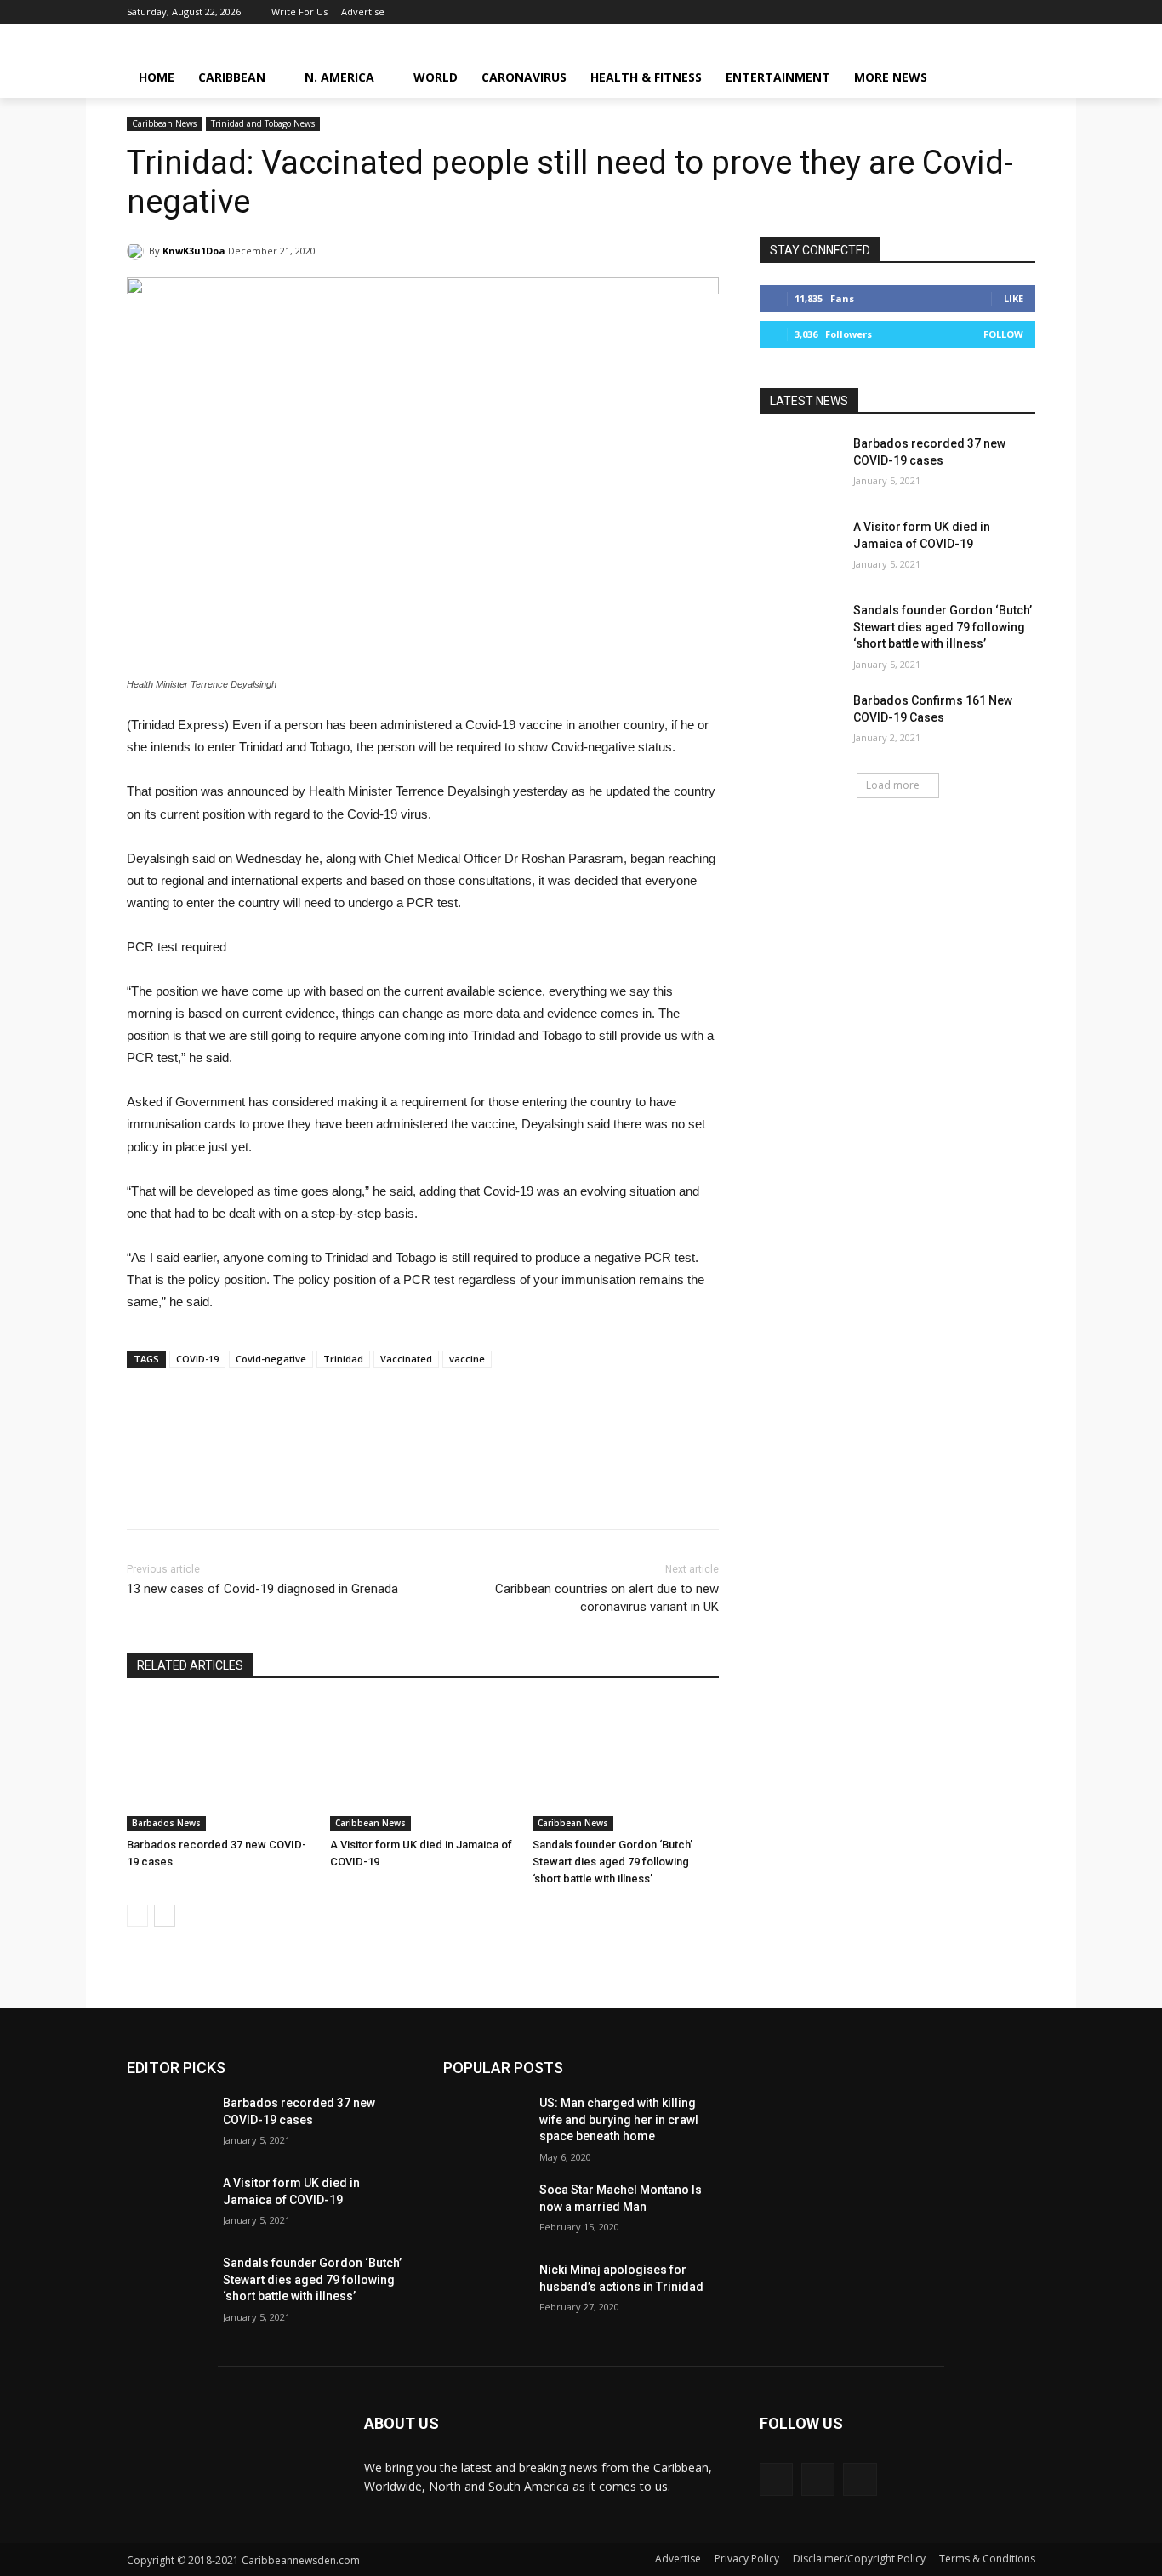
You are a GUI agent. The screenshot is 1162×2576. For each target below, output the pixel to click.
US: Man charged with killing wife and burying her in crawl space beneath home (619, 2119)
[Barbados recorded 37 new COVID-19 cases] (220, 1765)
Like (1014, 298)
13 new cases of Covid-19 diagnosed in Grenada (262, 1589)
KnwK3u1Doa (194, 251)
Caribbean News (164, 123)
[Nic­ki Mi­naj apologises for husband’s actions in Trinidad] (484, 2291)
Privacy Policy (747, 2559)
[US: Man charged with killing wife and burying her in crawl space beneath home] (484, 2124)
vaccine (467, 1359)
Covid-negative (271, 1359)
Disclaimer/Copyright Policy (859, 2559)
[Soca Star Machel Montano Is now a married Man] (484, 2211)
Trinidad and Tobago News (263, 123)
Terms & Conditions (987, 2559)
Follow (1003, 334)
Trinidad (343, 1359)
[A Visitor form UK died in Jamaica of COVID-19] (423, 1765)
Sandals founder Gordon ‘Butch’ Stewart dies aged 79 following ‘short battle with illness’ (612, 1862)
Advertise (678, 2559)
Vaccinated (406, 1359)
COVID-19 (197, 1359)
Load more (893, 785)
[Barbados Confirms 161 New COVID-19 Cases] (801, 722)
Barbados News (166, 1823)
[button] (1015, 77)
